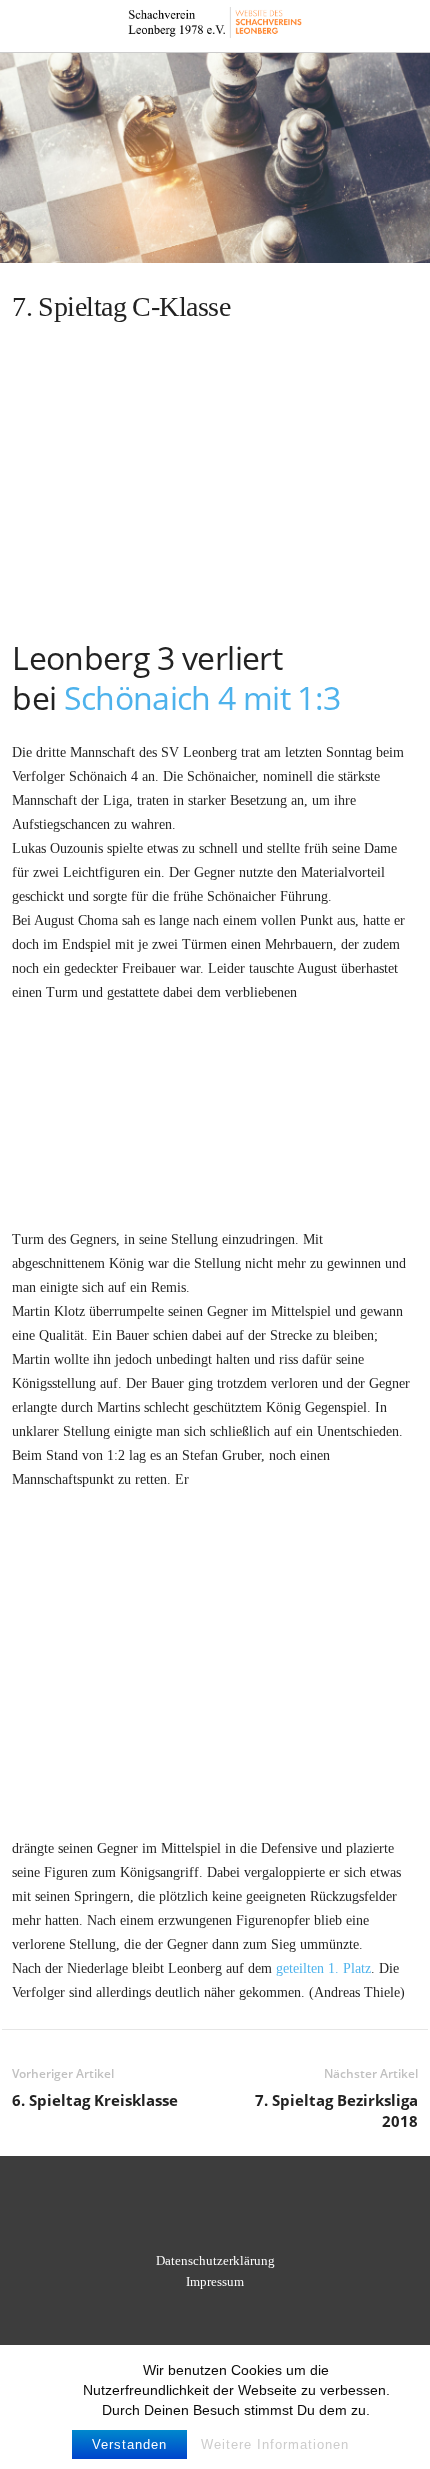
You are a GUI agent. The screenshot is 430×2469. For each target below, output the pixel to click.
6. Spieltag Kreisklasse (95, 2100)
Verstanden (129, 2444)
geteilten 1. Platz (323, 1968)
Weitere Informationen (275, 2444)
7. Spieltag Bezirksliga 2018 (336, 2110)
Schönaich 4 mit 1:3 (202, 697)
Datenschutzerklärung (215, 2260)
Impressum (215, 2281)
